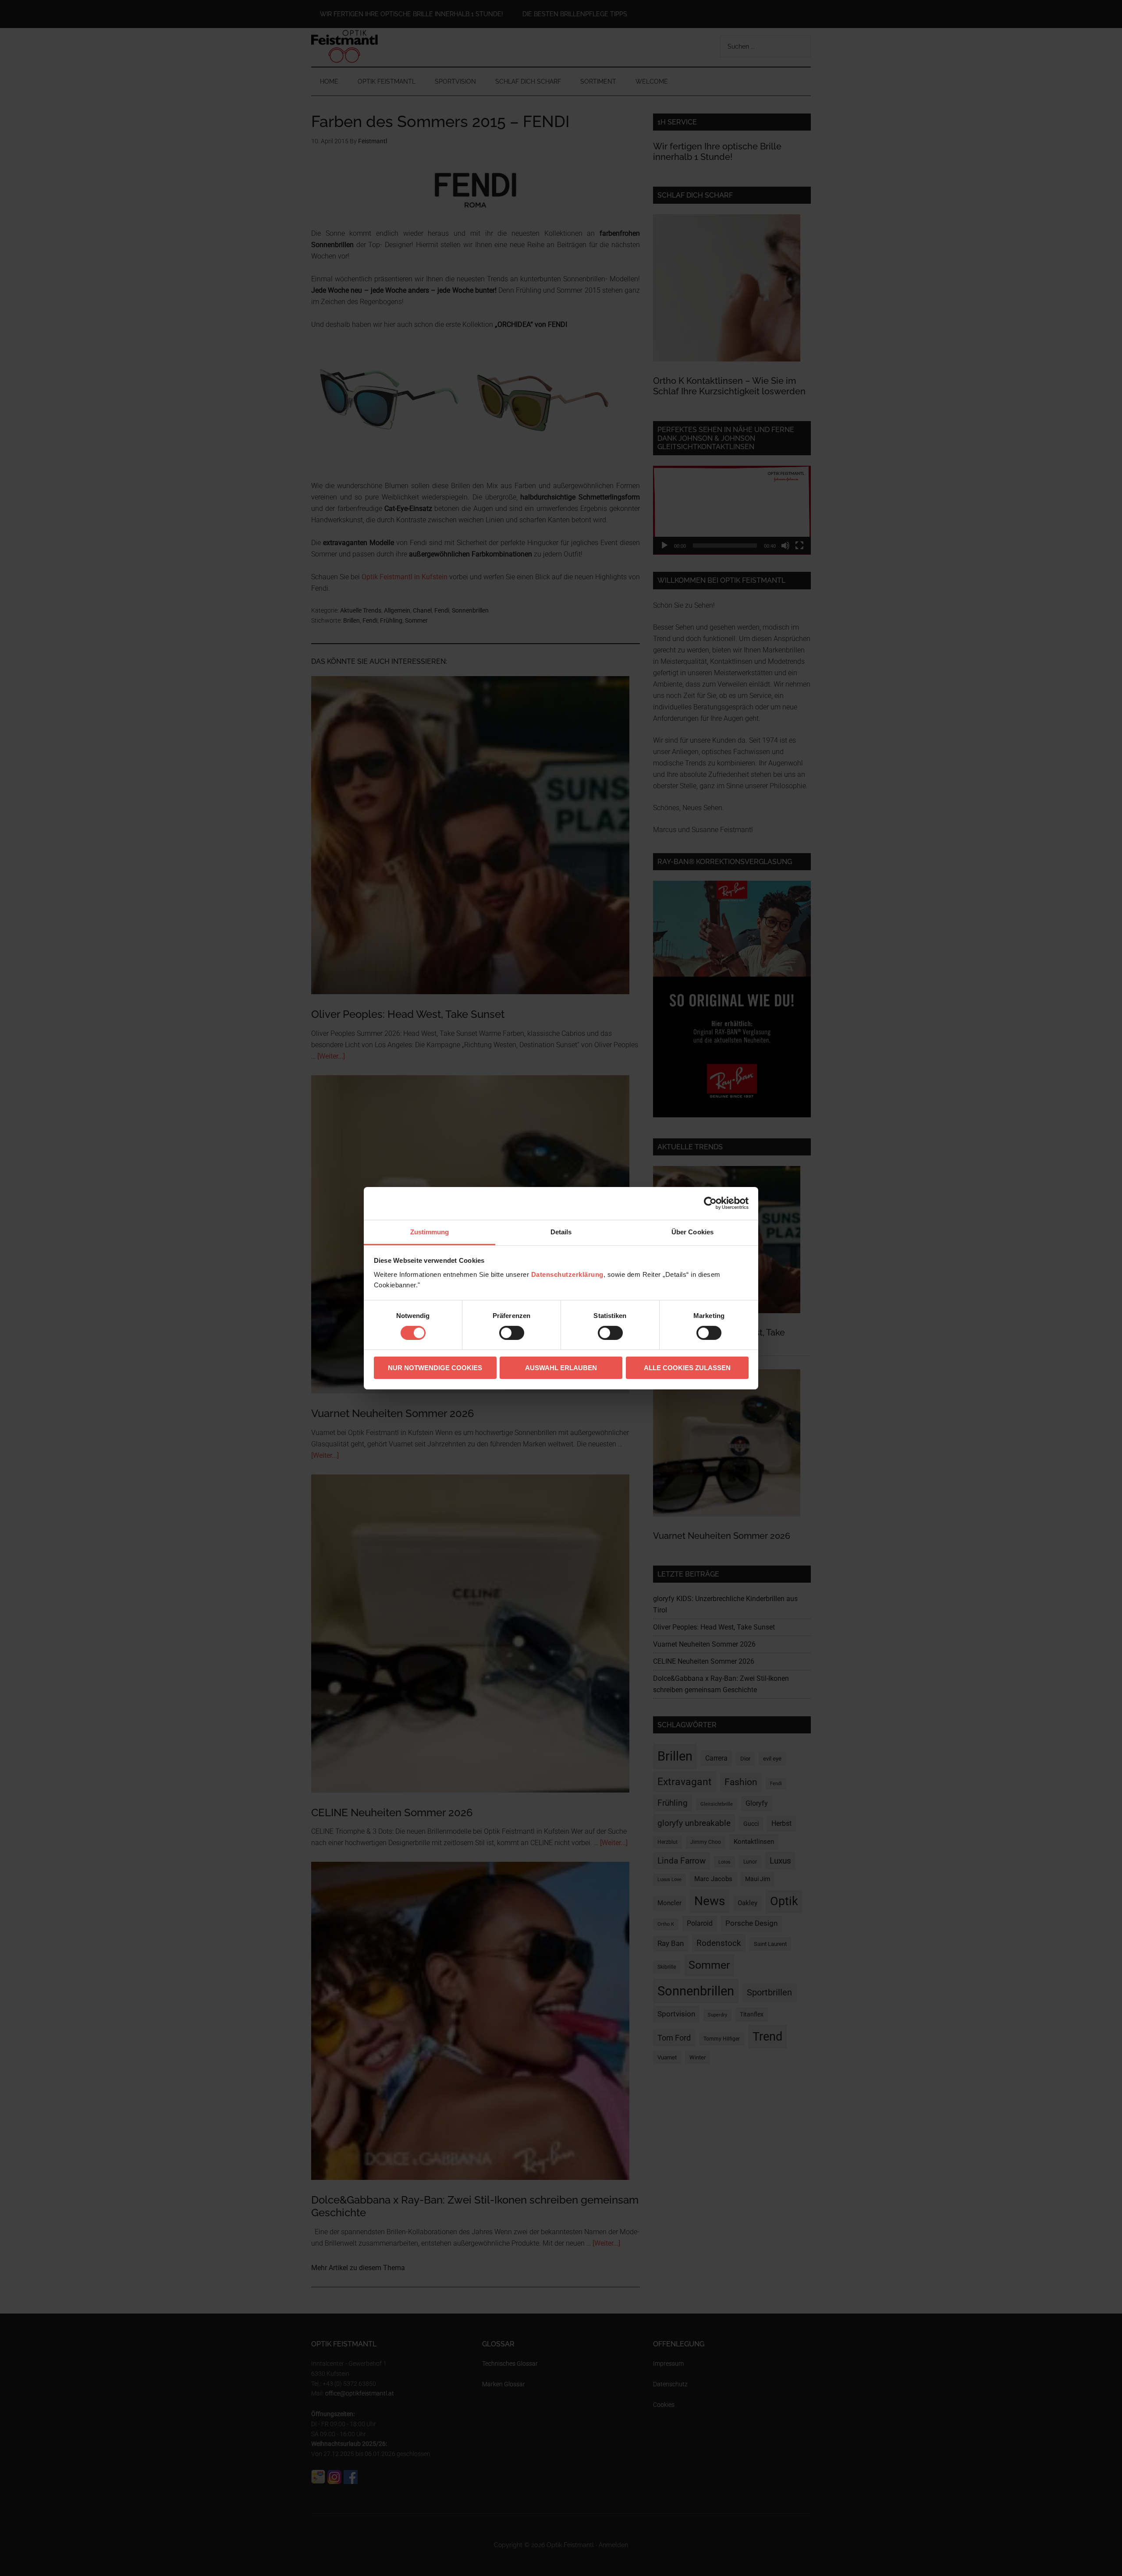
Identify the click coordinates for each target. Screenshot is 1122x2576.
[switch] (512, 1333)
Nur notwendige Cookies (435, 1368)
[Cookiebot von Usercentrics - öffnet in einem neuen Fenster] (710, 1203)
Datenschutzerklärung (567, 1274)
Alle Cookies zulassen (687, 1368)
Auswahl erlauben (561, 1368)
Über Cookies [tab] (692, 1231)
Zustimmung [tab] (430, 1231)
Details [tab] (561, 1231)
